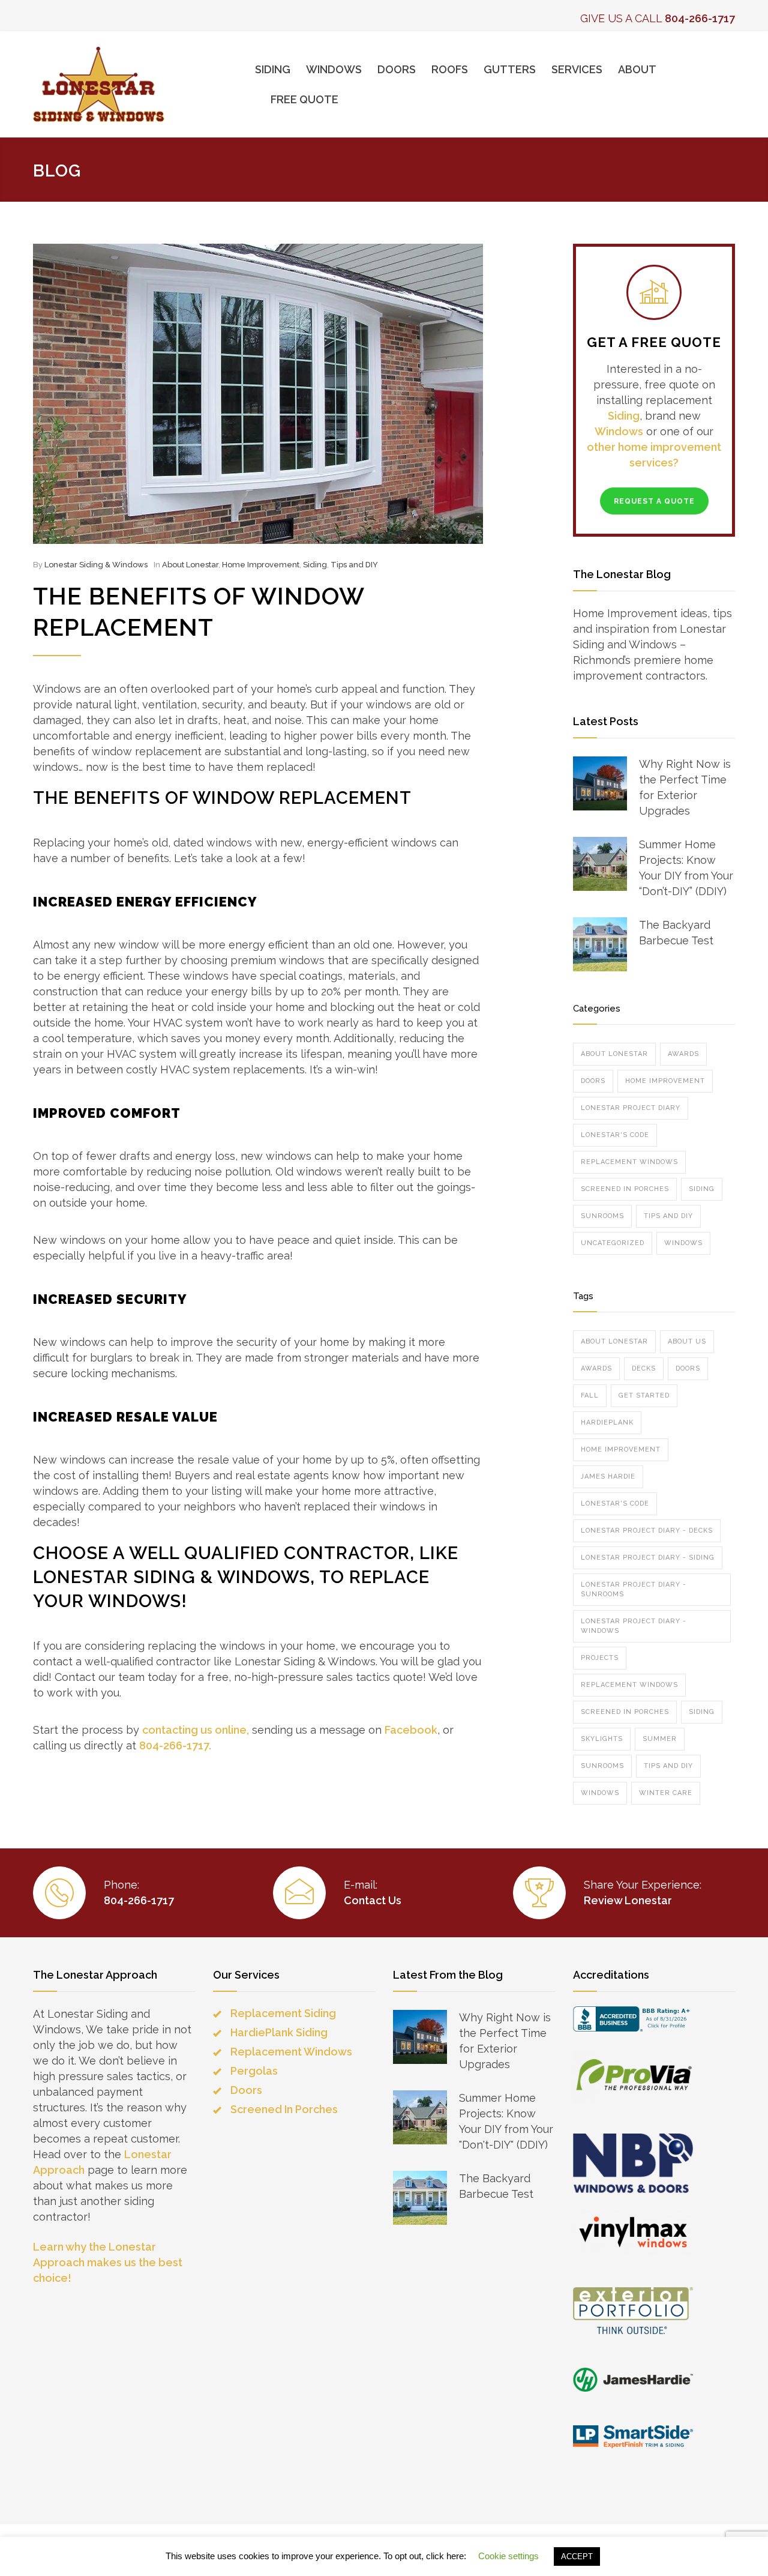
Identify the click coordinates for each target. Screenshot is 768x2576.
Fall (590, 1395)
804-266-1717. (175, 1745)
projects (600, 1658)
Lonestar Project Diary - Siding (648, 1558)
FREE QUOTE (304, 99)
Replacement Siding (283, 2013)
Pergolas (254, 2071)
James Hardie (608, 1477)
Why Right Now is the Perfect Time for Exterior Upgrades (685, 787)
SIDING (273, 69)
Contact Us (373, 1900)
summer (660, 1739)
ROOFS (450, 69)
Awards (683, 1054)
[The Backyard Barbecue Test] (600, 944)
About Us (687, 1341)
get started (644, 1395)
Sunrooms (602, 1216)
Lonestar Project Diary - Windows (634, 1626)
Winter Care (666, 1793)
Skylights (602, 1739)
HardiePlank (607, 1422)
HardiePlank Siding (279, 2032)
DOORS (397, 69)
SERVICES (577, 69)
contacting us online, (196, 1730)
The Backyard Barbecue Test (676, 933)
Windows (619, 431)
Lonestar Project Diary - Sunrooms (634, 1589)
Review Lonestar (628, 1900)
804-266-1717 (700, 18)
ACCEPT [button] (577, 2556)
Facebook (411, 1730)
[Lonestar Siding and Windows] (144, 84)
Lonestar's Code (615, 1135)
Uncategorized (613, 1243)
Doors (593, 1081)
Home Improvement (261, 565)
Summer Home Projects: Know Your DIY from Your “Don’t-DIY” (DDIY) (686, 868)
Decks (644, 1368)
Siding (315, 565)
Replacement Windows (629, 1162)
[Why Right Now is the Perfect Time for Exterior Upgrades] (600, 783)
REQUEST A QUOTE (654, 501)
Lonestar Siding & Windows (96, 565)
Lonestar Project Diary (631, 1108)
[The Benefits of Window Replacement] (258, 394)
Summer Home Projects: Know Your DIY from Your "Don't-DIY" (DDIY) (506, 2121)
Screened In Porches (625, 1189)
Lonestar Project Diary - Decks (647, 1531)
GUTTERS (510, 69)
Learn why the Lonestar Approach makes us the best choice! (108, 2262)
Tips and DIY (354, 565)
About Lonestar (190, 565)
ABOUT (637, 69)
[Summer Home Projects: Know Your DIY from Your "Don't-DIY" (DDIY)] (420, 2117)
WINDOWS (334, 69)
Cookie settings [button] (508, 2556)
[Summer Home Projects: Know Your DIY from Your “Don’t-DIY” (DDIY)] (600, 864)
